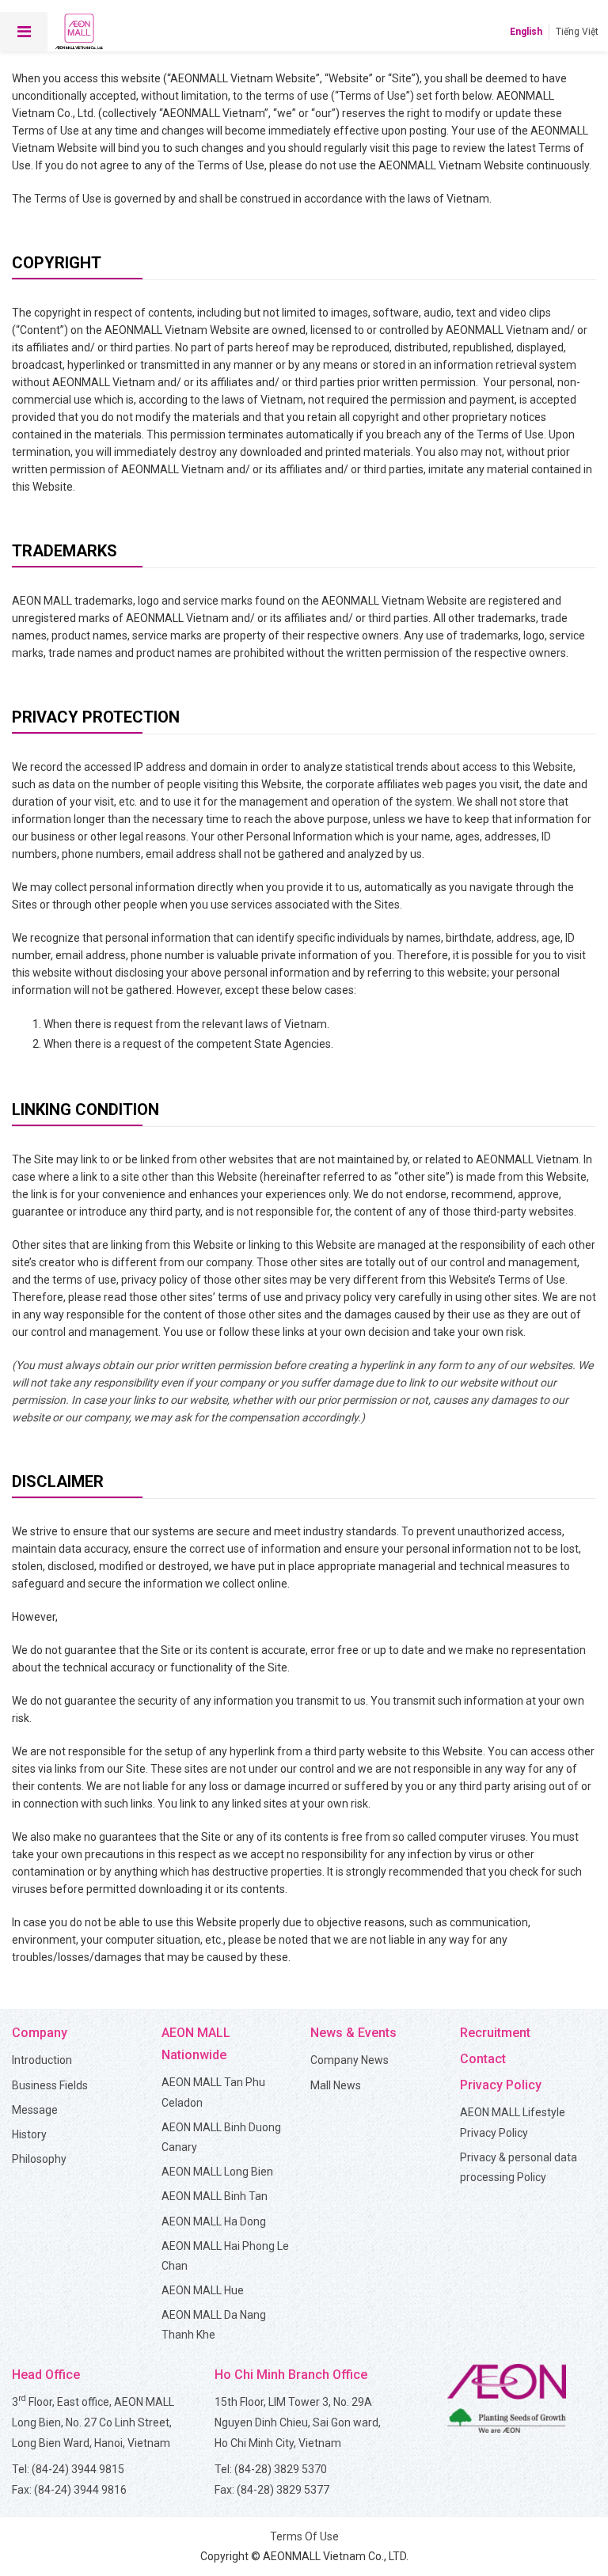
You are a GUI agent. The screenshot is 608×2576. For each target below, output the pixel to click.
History (29, 2134)
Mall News (336, 2085)
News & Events (353, 2033)
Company (40, 2033)
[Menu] (24, 32)
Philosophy (39, 2159)
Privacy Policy (501, 2085)
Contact (483, 2059)
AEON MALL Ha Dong (214, 2221)
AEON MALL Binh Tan (215, 2196)
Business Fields (50, 2085)
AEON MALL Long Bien (217, 2172)
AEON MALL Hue (203, 2290)
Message (35, 2110)
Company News (350, 2060)
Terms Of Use (304, 2536)
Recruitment (495, 2033)
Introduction (42, 2060)
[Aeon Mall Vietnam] (79, 32)
